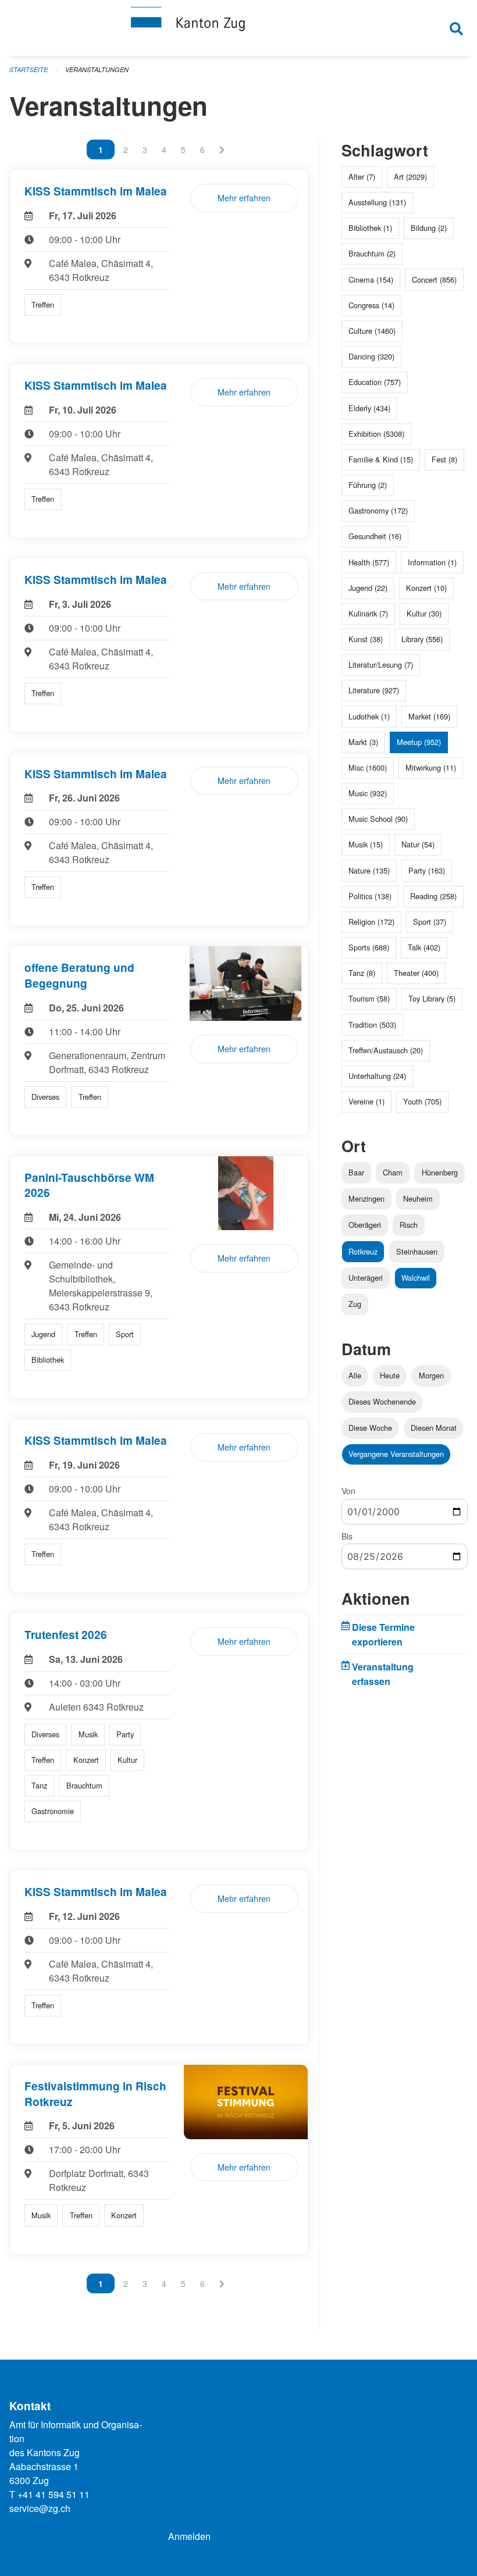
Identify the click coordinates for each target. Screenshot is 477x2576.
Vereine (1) (366, 1101)
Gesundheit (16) (375, 536)
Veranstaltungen (97, 70)
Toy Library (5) (432, 998)
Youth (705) (422, 1101)
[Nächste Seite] (222, 149)
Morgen (431, 1375)
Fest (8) (444, 459)
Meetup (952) (419, 742)
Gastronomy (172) (378, 510)
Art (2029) (410, 177)
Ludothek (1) (369, 716)
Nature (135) (369, 870)
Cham (393, 1172)
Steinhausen (417, 1251)
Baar (356, 1172)
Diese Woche (370, 1428)
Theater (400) (416, 973)
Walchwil (416, 1278)
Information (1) (432, 562)
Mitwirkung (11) (431, 767)
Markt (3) (363, 742)
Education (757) (375, 382)
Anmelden (189, 2536)
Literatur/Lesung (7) (381, 665)
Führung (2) (368, 485)
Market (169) (429, 716)
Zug (355, 1304)
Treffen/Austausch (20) (386, 1050)
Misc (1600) (368, 767)
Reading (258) (433, 896)
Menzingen (366, 1198)
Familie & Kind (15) (381, 459)
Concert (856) (434, 279)
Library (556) (422, 639)
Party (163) (427, 870)
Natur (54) (418, 844)
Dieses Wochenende (382, 1401)
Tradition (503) (372, 1025)
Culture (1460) (372, 331)
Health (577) (369, 562)
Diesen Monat (434, 1428)
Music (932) (368, 793)
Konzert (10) (426, 588)
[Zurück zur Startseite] (238, 28)
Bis (347, 1536)
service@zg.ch (40, 2508)
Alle (355, 1375)
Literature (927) (374, 690)
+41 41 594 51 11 (54, 2494)
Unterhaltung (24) (377, 1076)
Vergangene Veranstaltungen (396, 1454)
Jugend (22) (368, 588)
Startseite (29, 70)
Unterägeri (366, 1278)
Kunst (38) (366, 639)
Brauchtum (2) (372, 253)
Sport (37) (430, 922)
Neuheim (418, 1198)
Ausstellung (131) (377, 202)
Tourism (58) (369, 998)
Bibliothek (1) (370, 228)
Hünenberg (440, 1172)
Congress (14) (371, 305)
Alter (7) (362, 177)
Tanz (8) (362, 973)
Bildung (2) (429, 228)
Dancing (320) (371, 356)
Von (348, 1491)
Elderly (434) (369, 408)
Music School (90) (378, 819)
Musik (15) (366, 844)
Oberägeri (365, 1225)
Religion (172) (371, 922)
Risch (409, 1225)
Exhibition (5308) (376, 434)
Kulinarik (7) (368, 613)
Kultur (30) (424, 613)
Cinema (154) (371, 279)
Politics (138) (370, 896)
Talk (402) (424, 947)
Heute (390, 1375)
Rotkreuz (363, 1251)
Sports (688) (369, 947)
